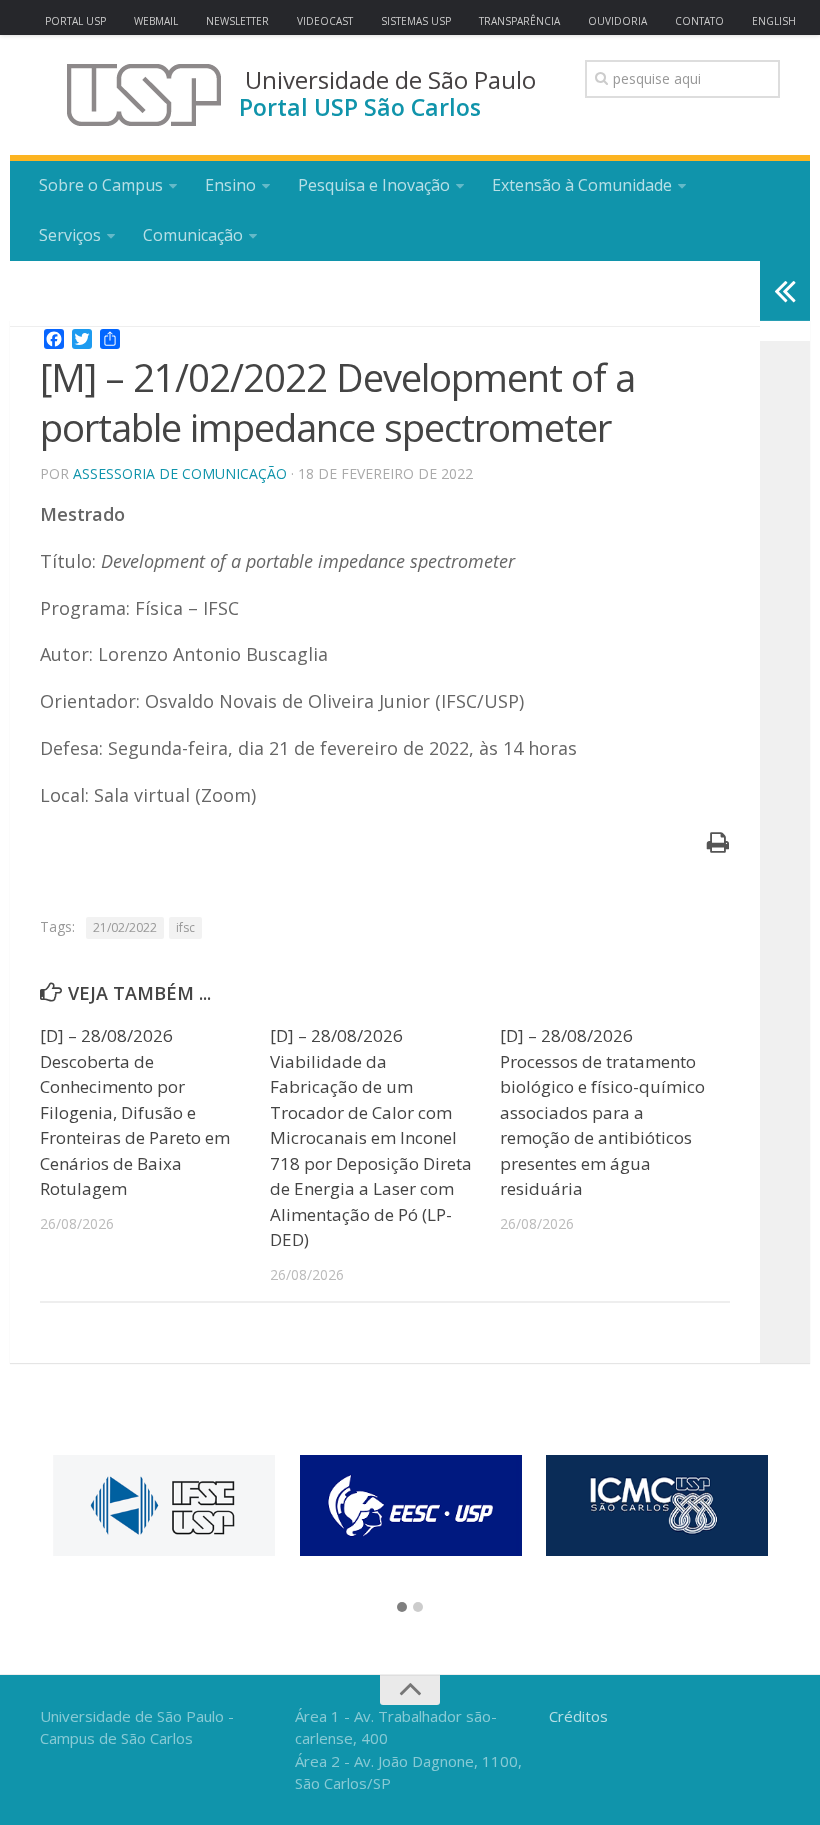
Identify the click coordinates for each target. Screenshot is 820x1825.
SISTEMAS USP (416, 21)
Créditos (578, 1716)
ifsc (185, 927)
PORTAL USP (75, 21)
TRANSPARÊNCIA (519, 21)
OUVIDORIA (617, 21)
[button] (402, 1608)
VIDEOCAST (325, 21)
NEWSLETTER (237, 21)
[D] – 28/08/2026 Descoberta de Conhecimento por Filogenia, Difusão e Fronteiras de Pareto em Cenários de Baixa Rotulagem (135, 1112)
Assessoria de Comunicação (180, 473)
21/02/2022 (125, 927)
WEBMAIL (156, 21)
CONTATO (699, 21)
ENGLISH (774, 21)
